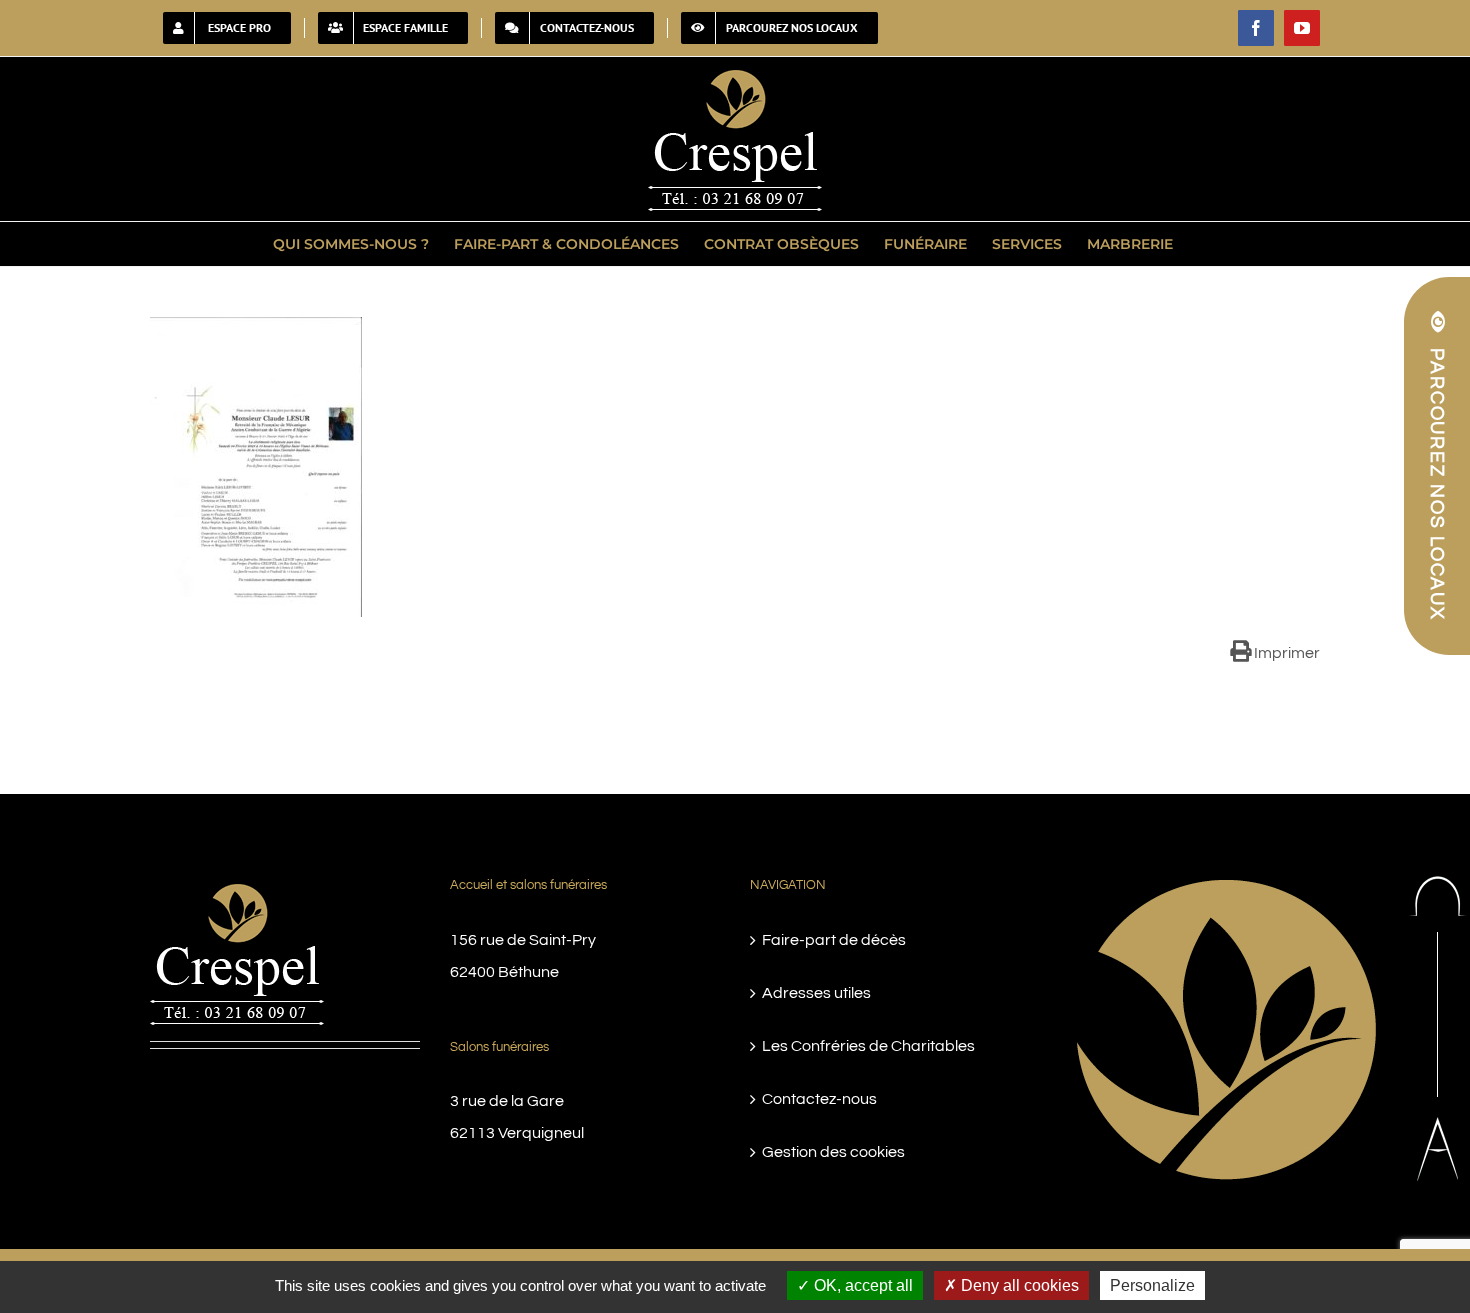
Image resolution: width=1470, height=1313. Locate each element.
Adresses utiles (816, 993)
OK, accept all (861, 1285)
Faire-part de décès (834, 940)
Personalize (1152, 1285)
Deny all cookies (1018, 1285)
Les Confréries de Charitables (868, 1046)
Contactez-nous (819, 1099)
